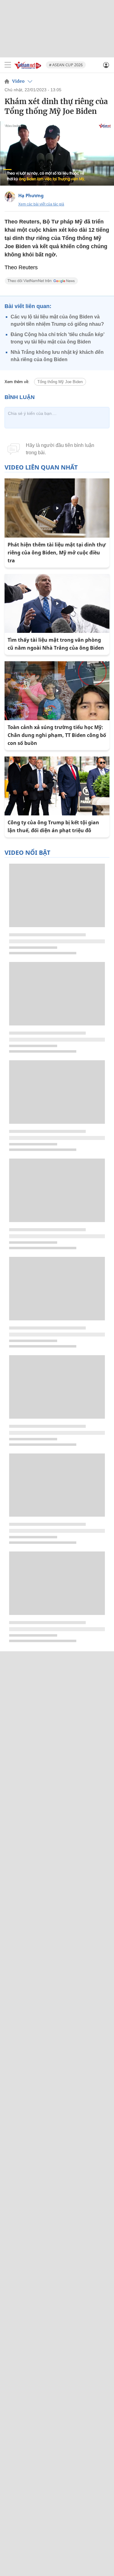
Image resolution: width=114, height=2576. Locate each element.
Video (18, 81)
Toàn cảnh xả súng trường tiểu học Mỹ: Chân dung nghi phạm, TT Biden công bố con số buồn (57, 735)
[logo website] (28, 65)
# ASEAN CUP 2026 (66, 65)
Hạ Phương (31, 195)
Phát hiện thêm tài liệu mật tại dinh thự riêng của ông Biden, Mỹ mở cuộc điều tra (57, 553)
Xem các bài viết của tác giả (41, 204)
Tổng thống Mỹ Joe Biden (60, 382)
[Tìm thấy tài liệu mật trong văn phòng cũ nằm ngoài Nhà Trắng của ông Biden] (57, 603)
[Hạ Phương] (10, 197)
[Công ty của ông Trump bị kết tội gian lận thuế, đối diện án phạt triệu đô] (57, 786)
